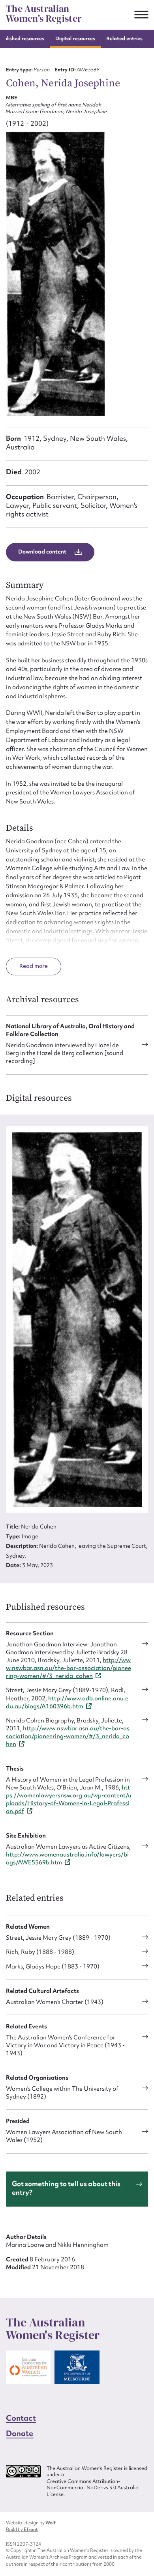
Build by (22, 2529)
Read (27, 966)
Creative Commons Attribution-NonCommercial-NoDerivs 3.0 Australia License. (93, 2488)
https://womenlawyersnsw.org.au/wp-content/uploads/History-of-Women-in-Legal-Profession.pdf (69, 1799)
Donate (20, 2433)
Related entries (124, 38)
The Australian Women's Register (44, 14)
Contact (21, 2418)
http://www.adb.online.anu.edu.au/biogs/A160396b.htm (67, 1702)
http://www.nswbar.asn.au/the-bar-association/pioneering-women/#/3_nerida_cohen (69, 1668)
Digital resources (75, 38)
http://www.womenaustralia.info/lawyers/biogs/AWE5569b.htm (67, 1858)
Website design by (31, 2523)
